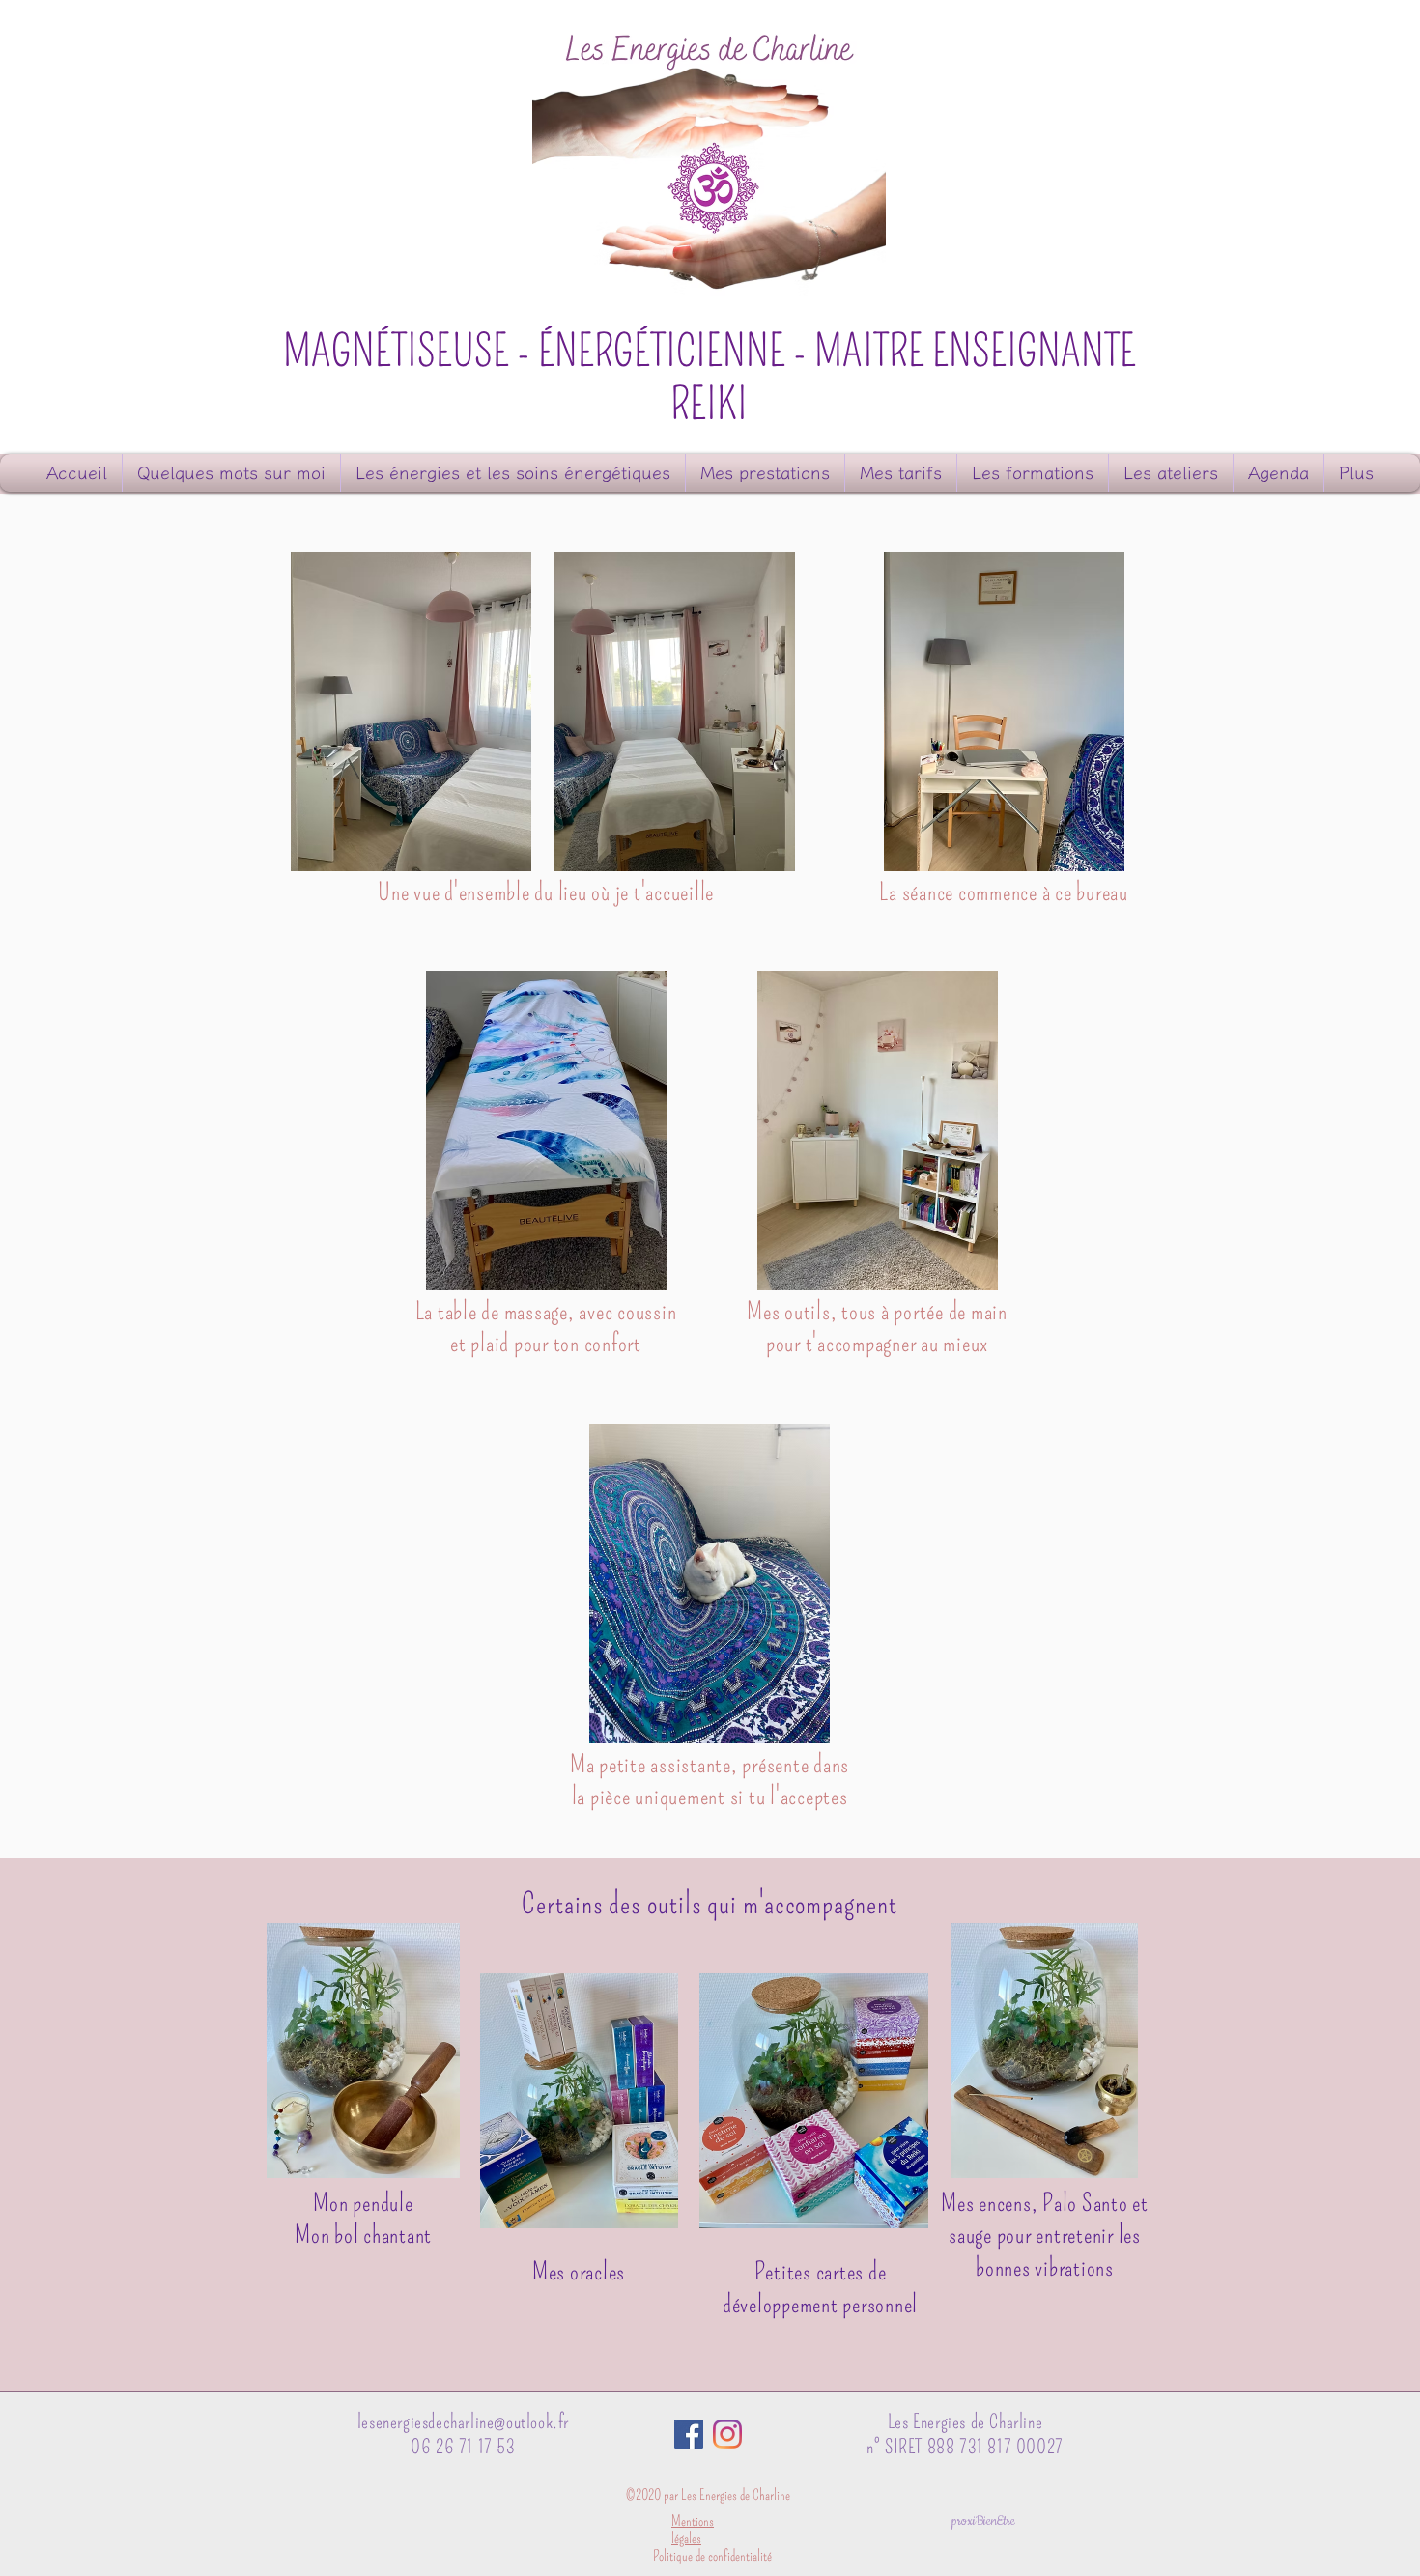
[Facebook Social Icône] (689, 2434)
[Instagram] (727, 2434)
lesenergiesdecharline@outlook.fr (463, 2421)
